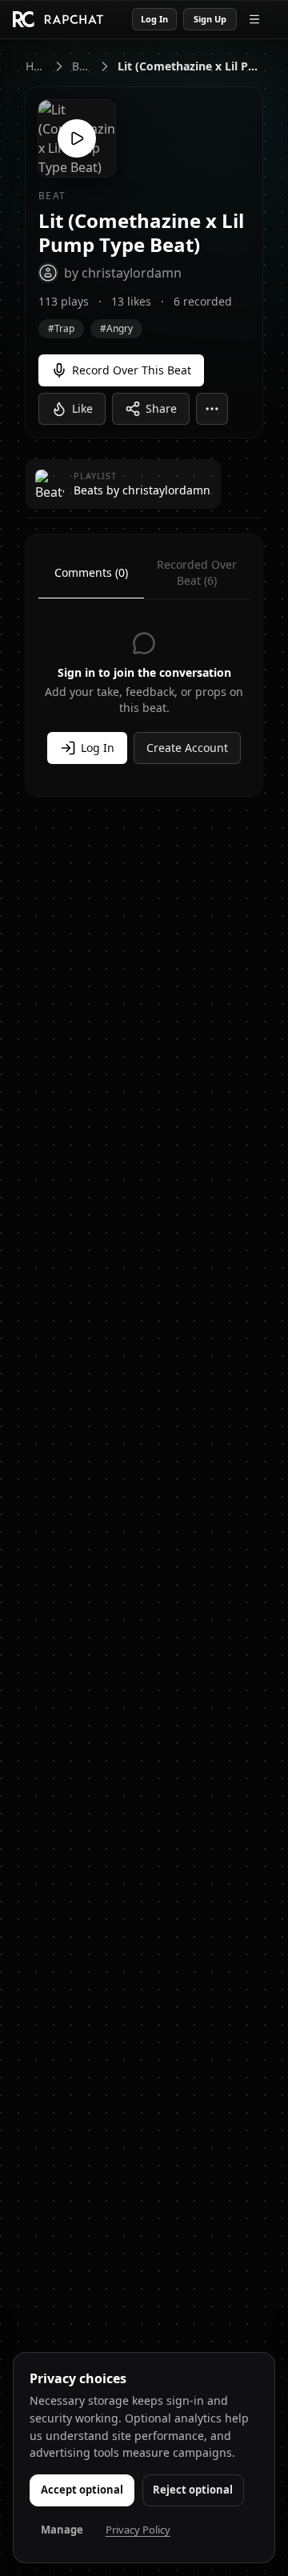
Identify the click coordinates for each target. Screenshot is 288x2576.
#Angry (116, 328)
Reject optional (193, 2490)
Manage (62, 2530)
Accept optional (82, 2490)
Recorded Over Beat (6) (197, 572)
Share (161, 408)
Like (82, 408)
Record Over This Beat (132, 370)
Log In (154, 19)
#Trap (61, 328)
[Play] (77, 138)
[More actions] (212, 409)
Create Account (187, 748)
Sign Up (210, 19)
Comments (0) (91, 572)
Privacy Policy (138, 2530)
